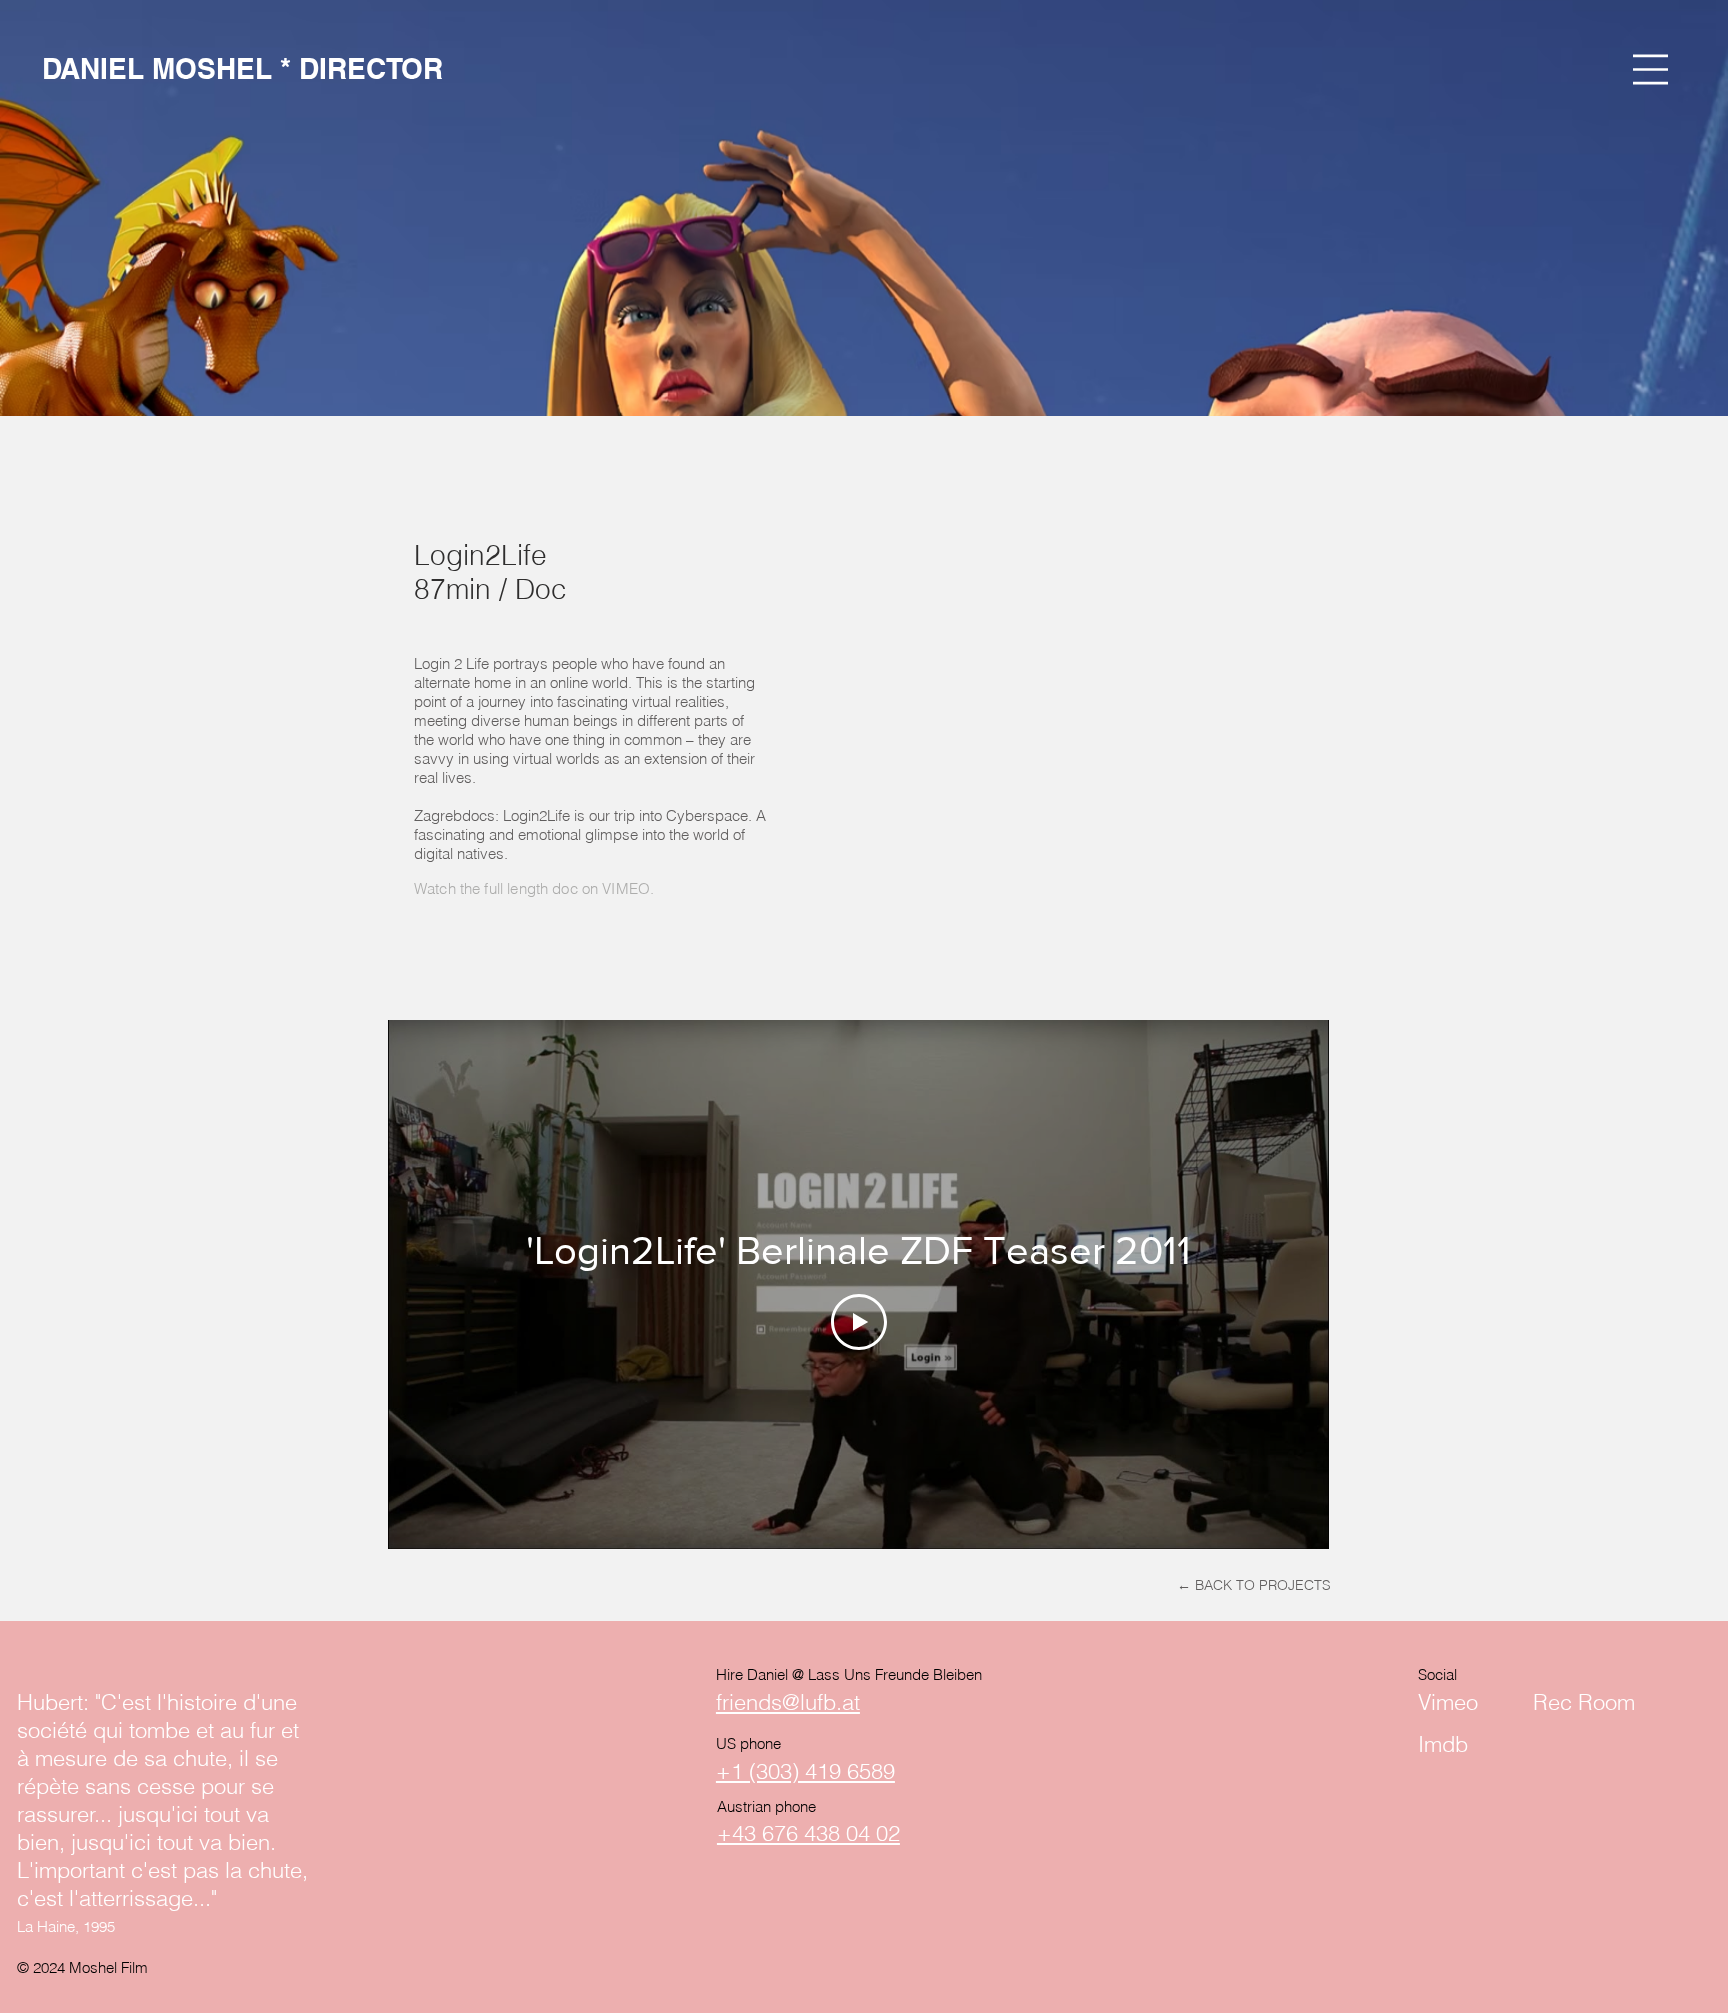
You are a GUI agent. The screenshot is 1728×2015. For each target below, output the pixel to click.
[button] (1650, 69)
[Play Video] (859, 1322)
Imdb (1443, 1744)
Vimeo (1448, 1702)
